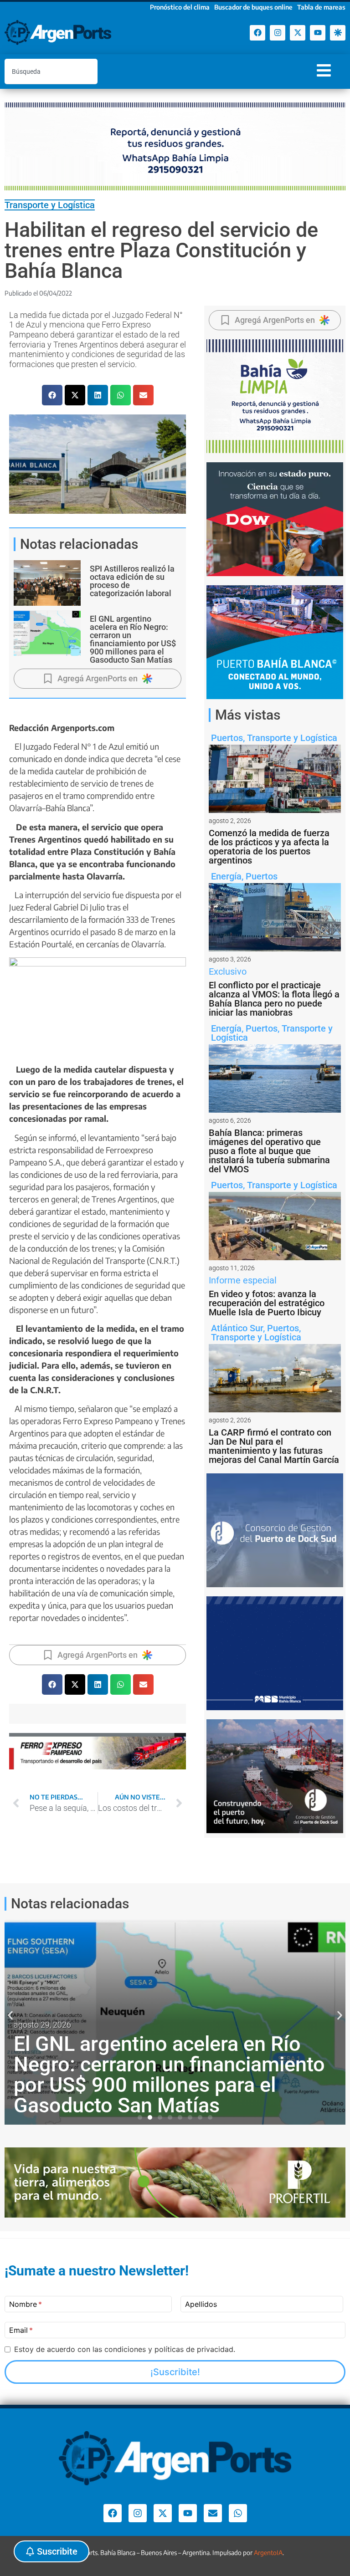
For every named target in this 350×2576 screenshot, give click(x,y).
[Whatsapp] (238, 2513)
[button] (52, 395)
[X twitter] (298, 33)
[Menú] (324, 70)
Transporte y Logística (50, 205)
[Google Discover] (338, 33)
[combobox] (51, 72)
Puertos (227, 738)
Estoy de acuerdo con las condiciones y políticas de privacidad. (125, 2349)
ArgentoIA (268, 2553)
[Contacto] (213, 2513)
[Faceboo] (257, 33)
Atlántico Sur (237, 1328)
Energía (226, 876)
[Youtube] (318, 33)
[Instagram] (278, 33)
